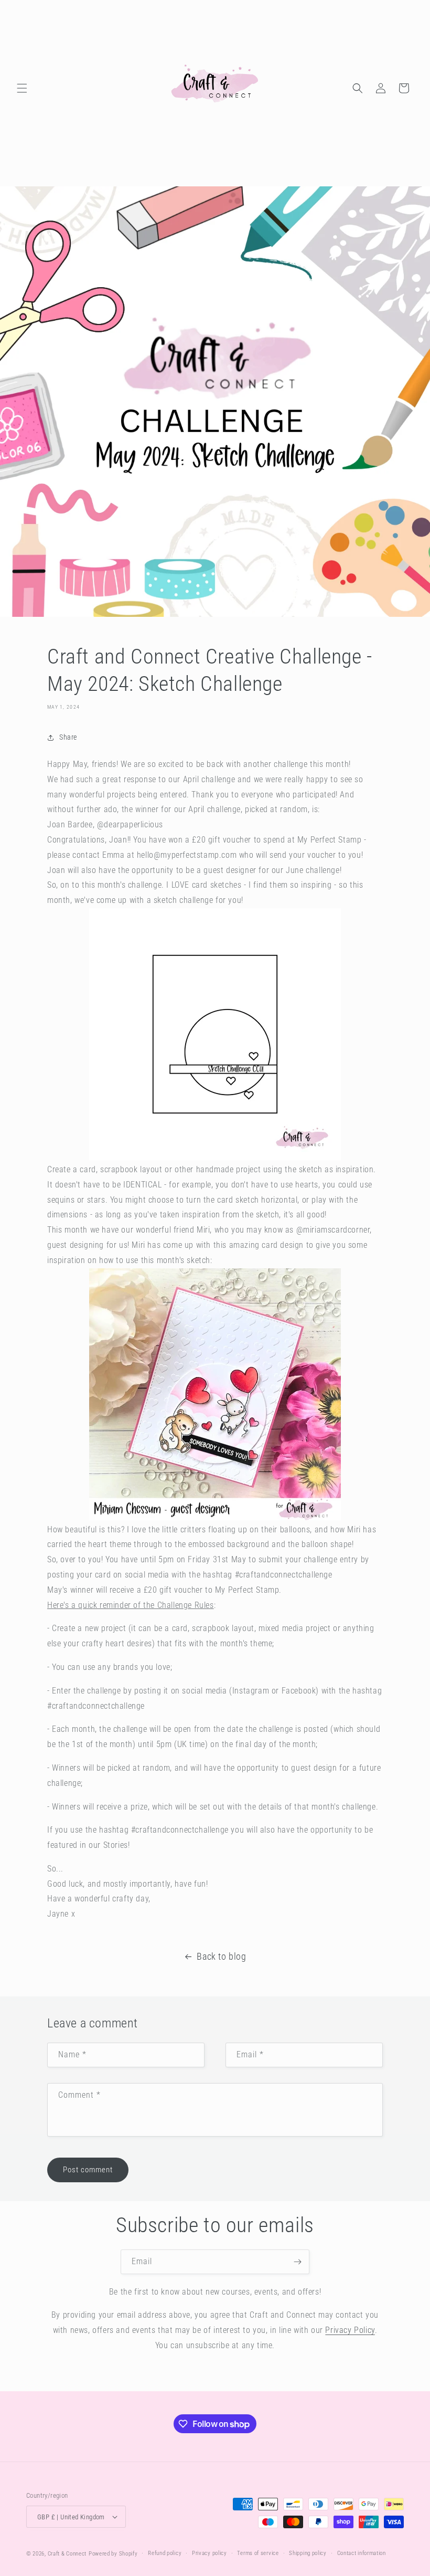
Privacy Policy (350, 2330)
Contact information (362, 2553)
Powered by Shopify (113, 2554)
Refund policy (165, 2553)
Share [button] (68, 737)
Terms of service (258, 2553)
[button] (22, 88)
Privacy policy (209, 2553)
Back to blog (221, 1956)
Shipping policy (308, 2553)
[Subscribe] (297, 2262)
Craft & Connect (67, 2554)
